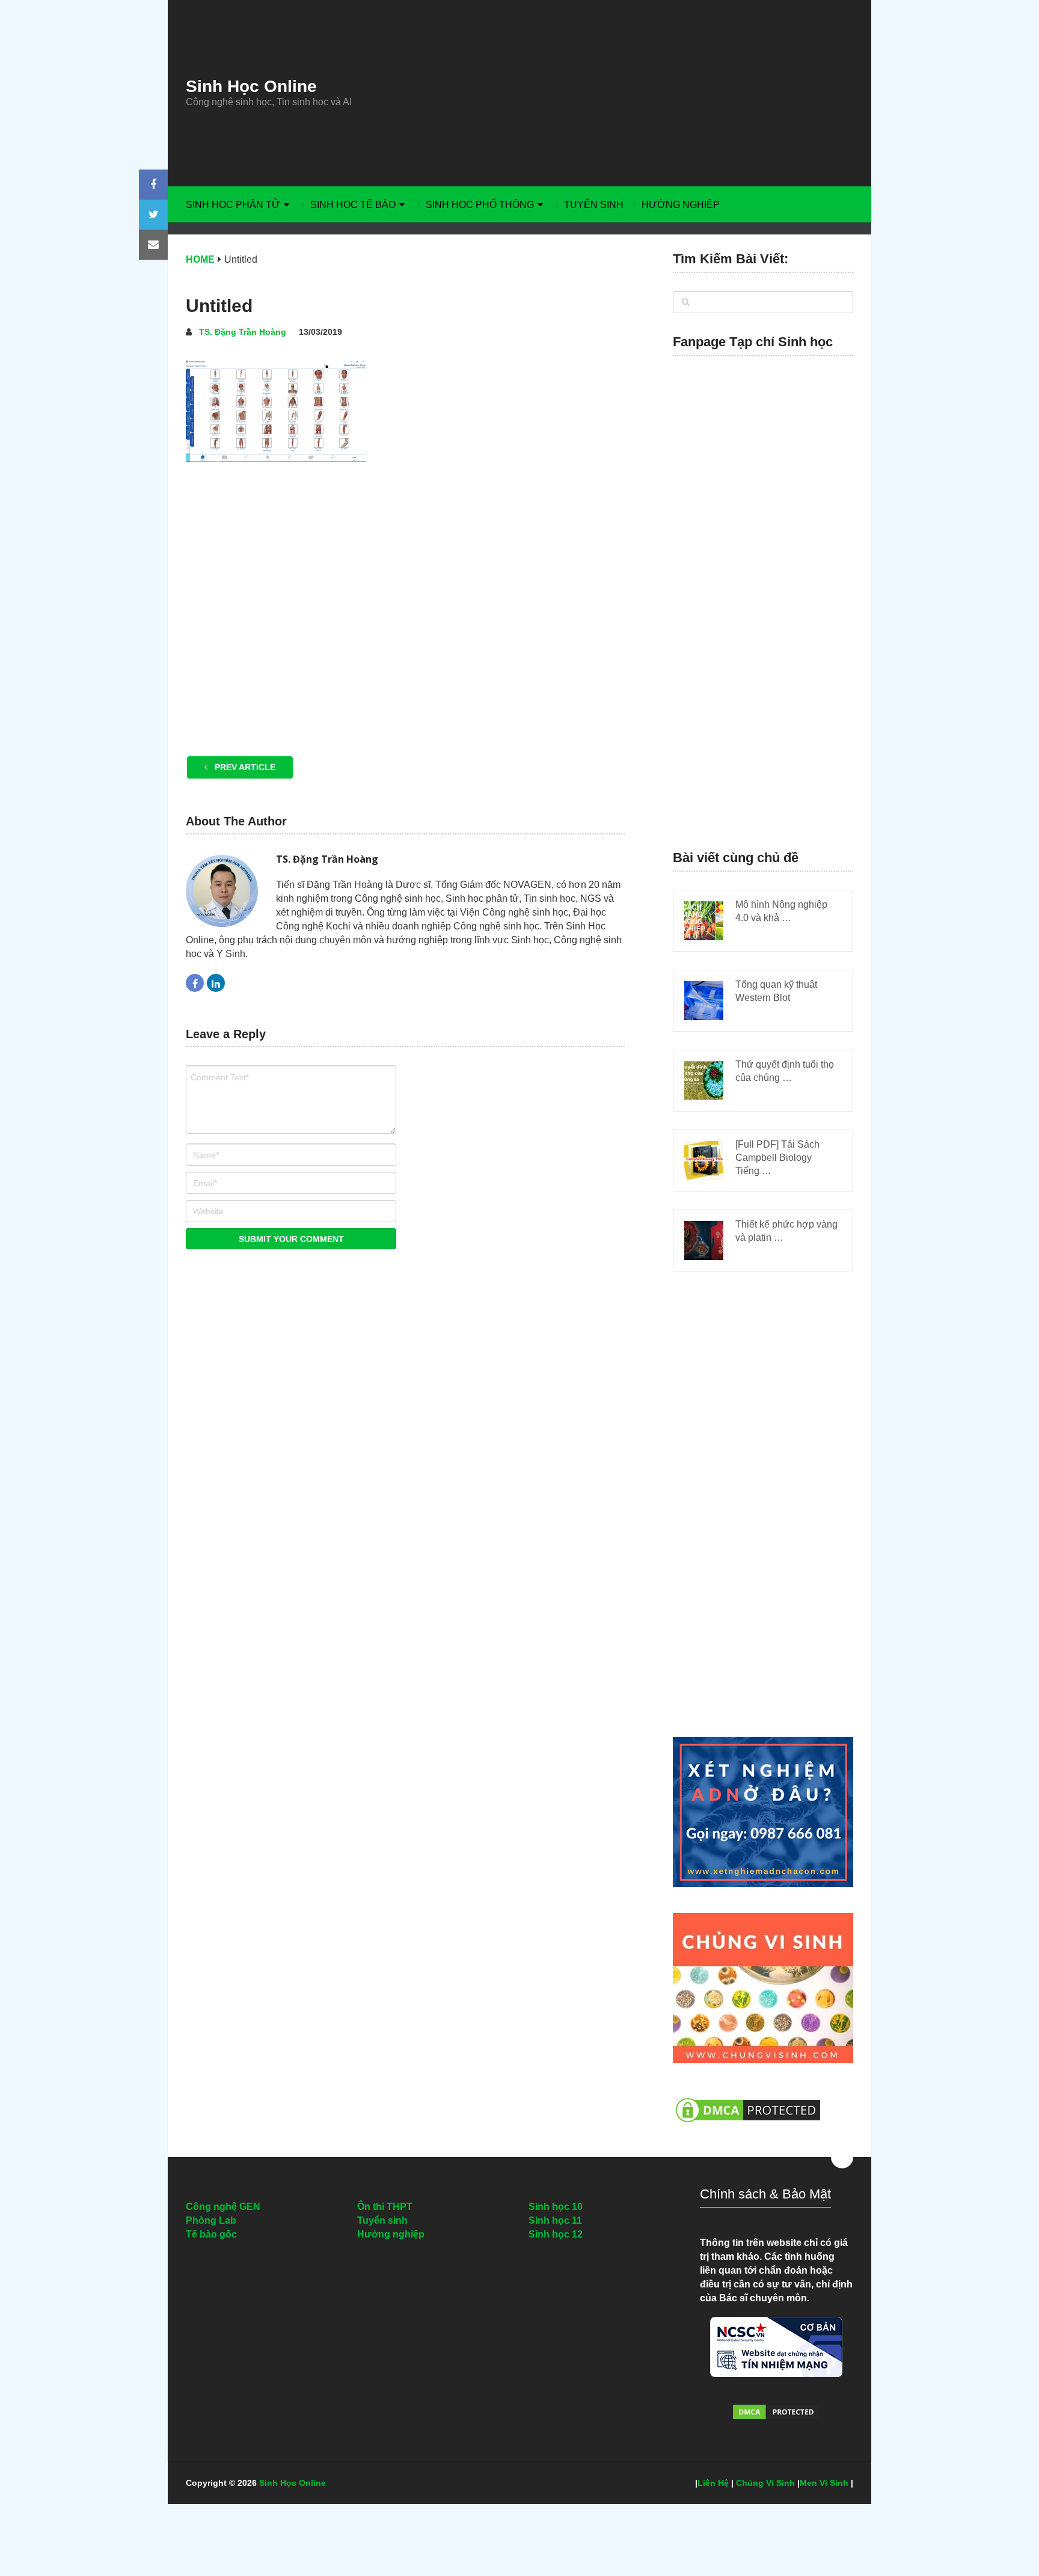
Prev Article (244, 767)
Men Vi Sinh (824, 2483)
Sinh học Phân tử (233, 205)
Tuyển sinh (594, 205)
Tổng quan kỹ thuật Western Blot (776, 991)
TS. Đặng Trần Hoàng (243, 332)
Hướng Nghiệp (681, 205)
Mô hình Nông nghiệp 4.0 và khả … (781, 911)
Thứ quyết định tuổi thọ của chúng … (785, 1071)
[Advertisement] (631, 93)
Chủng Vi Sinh (765, 2483)
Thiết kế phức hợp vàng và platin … (786, 1231)
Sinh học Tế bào (353, 205)
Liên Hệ (713, 2483)
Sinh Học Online (251, 87)
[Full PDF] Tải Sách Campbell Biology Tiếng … (777, 1158)
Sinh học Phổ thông (480, 205)
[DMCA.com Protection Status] (748, 2128)
